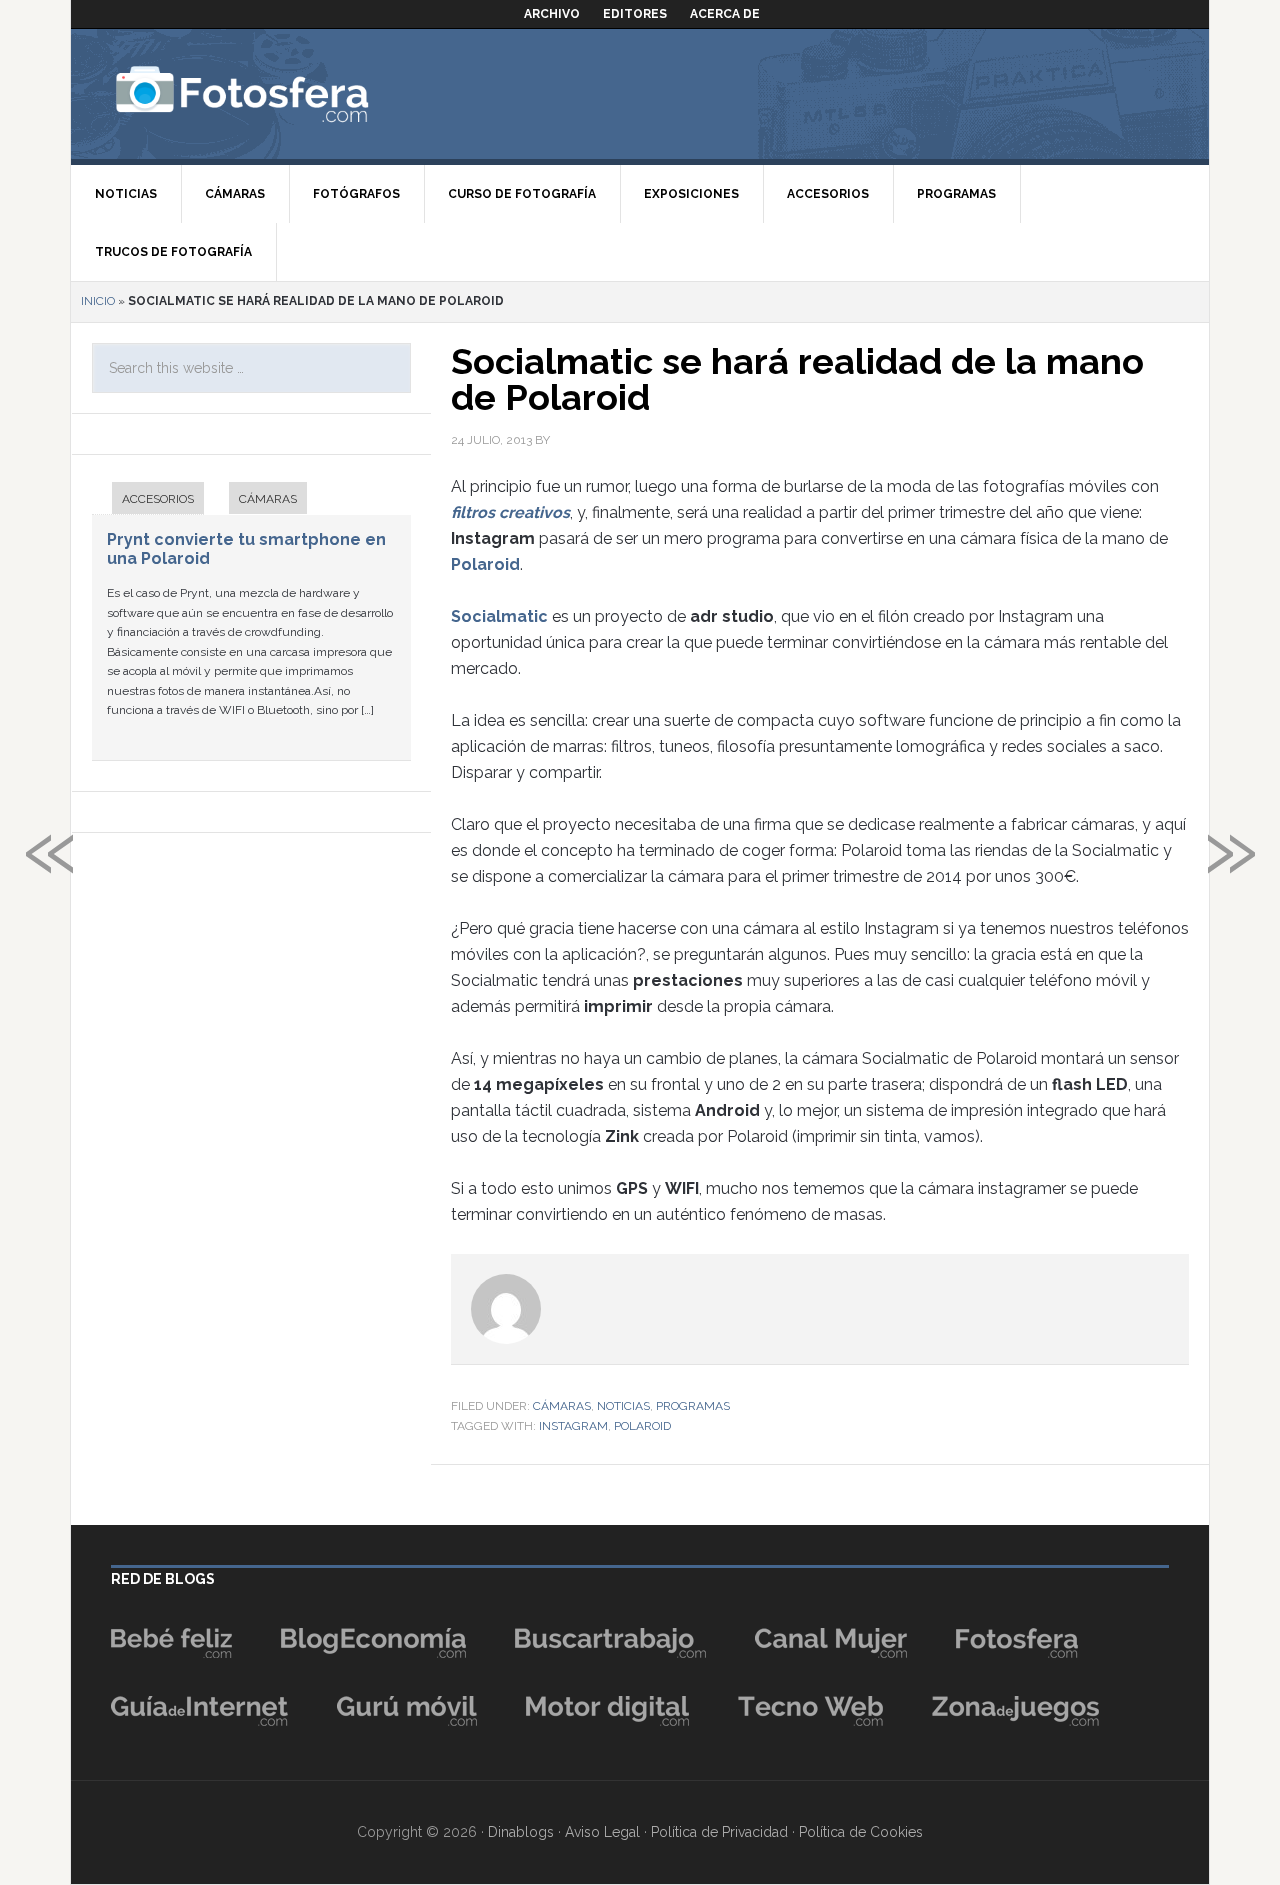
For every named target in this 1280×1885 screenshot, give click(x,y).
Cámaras (562, 1406)
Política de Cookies (861, 1832)
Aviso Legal (602, 1832)
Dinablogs (521, 1832)
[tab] (148, 500)
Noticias (623, 1406)
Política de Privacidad (719, 1832)
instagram (573, 1426)
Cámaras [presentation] (268, 499)
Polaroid (642, 1426)
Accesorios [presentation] (158, 499)
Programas (693, 1406)
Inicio (98, 301)
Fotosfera (286, 94)
